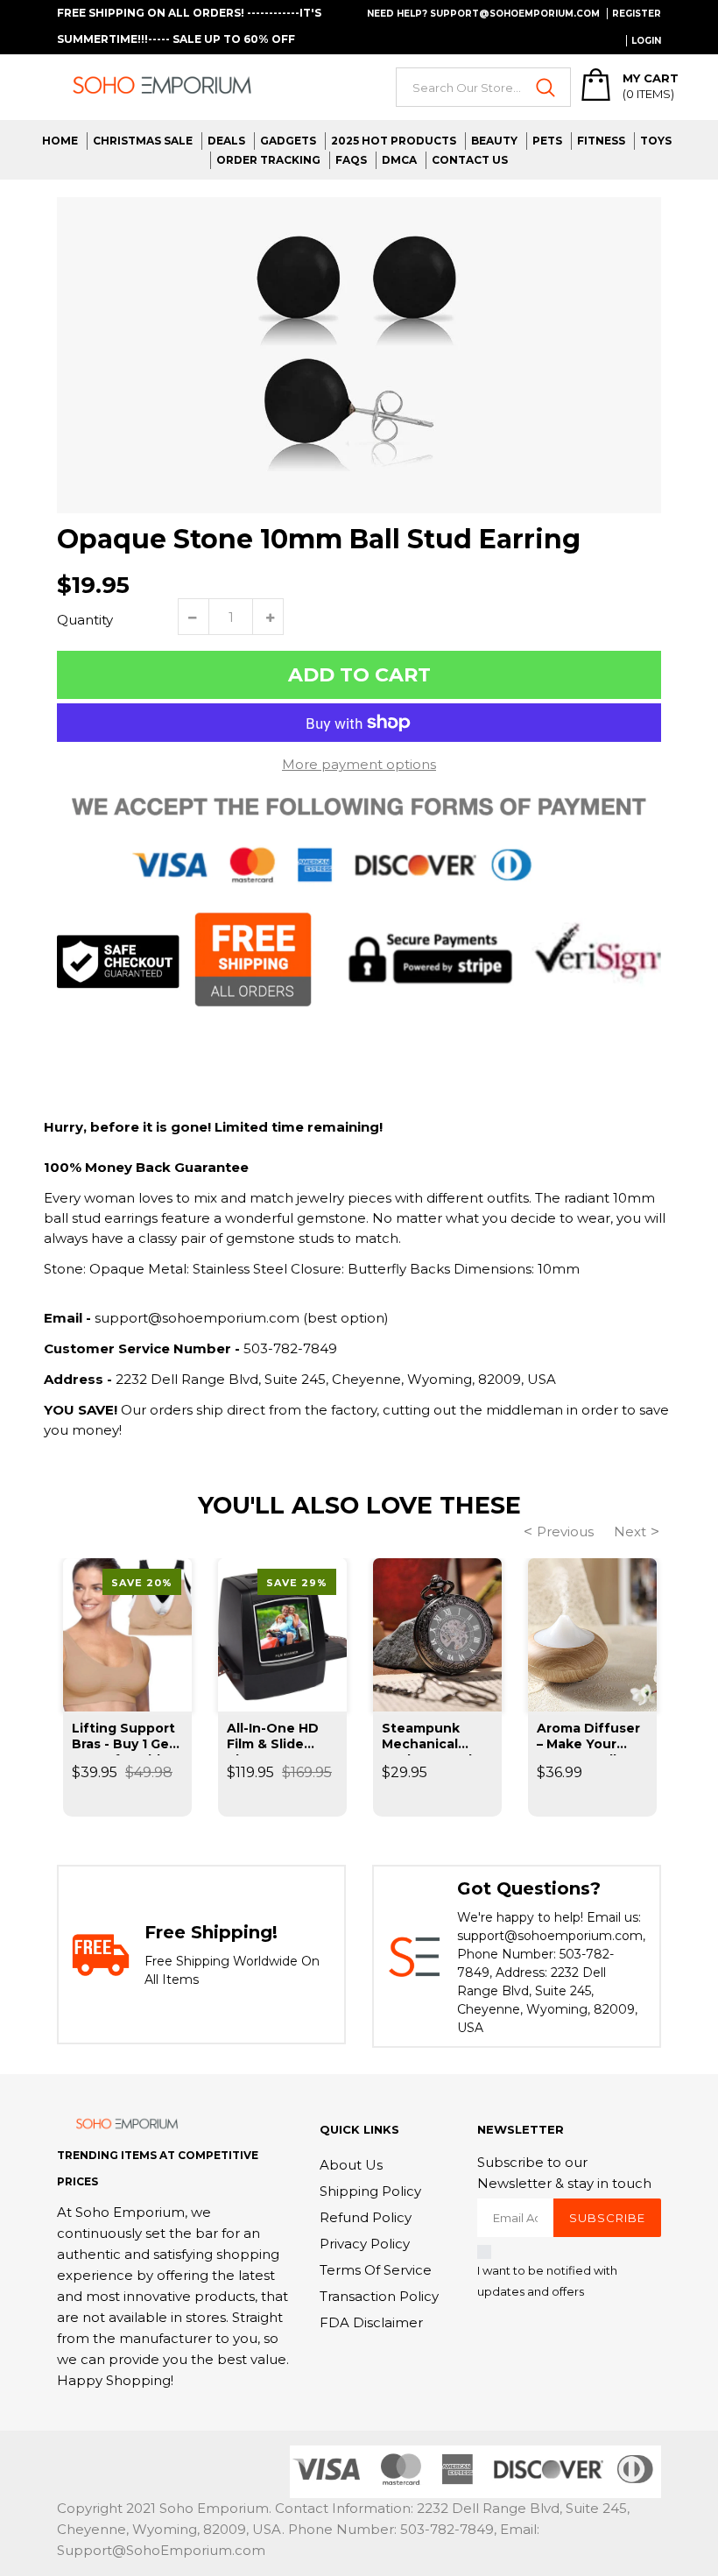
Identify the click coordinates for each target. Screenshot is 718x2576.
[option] (359, 355)
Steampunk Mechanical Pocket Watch (429, 1738)
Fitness (601, 141)
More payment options (359, 764)
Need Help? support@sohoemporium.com (483, 14)
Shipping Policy (370, 2191)
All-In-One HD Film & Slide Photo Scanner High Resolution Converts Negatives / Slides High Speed (280, 1738)
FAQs (351, 160)
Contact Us (470, 160)
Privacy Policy (365, 2244)
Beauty (494, 141)
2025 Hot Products (394, 141)
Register (637, 14)
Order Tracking (268, 160)
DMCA (399, 160)
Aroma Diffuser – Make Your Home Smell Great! (588, 1738)
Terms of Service (376, 2270)
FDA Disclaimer (371, 2322)
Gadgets (288, 141)
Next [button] (630, 1531)
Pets (547, 141)
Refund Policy (366, 2217)
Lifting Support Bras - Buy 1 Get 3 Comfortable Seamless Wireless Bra (123, 1738)
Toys (656, 141)
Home (60, 141)
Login (646, 41)
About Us (351, 2165)
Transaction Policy (379, 2296)
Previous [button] (565, 1531)
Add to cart (359, 675)
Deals (226, 141)
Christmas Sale (143, 141)
